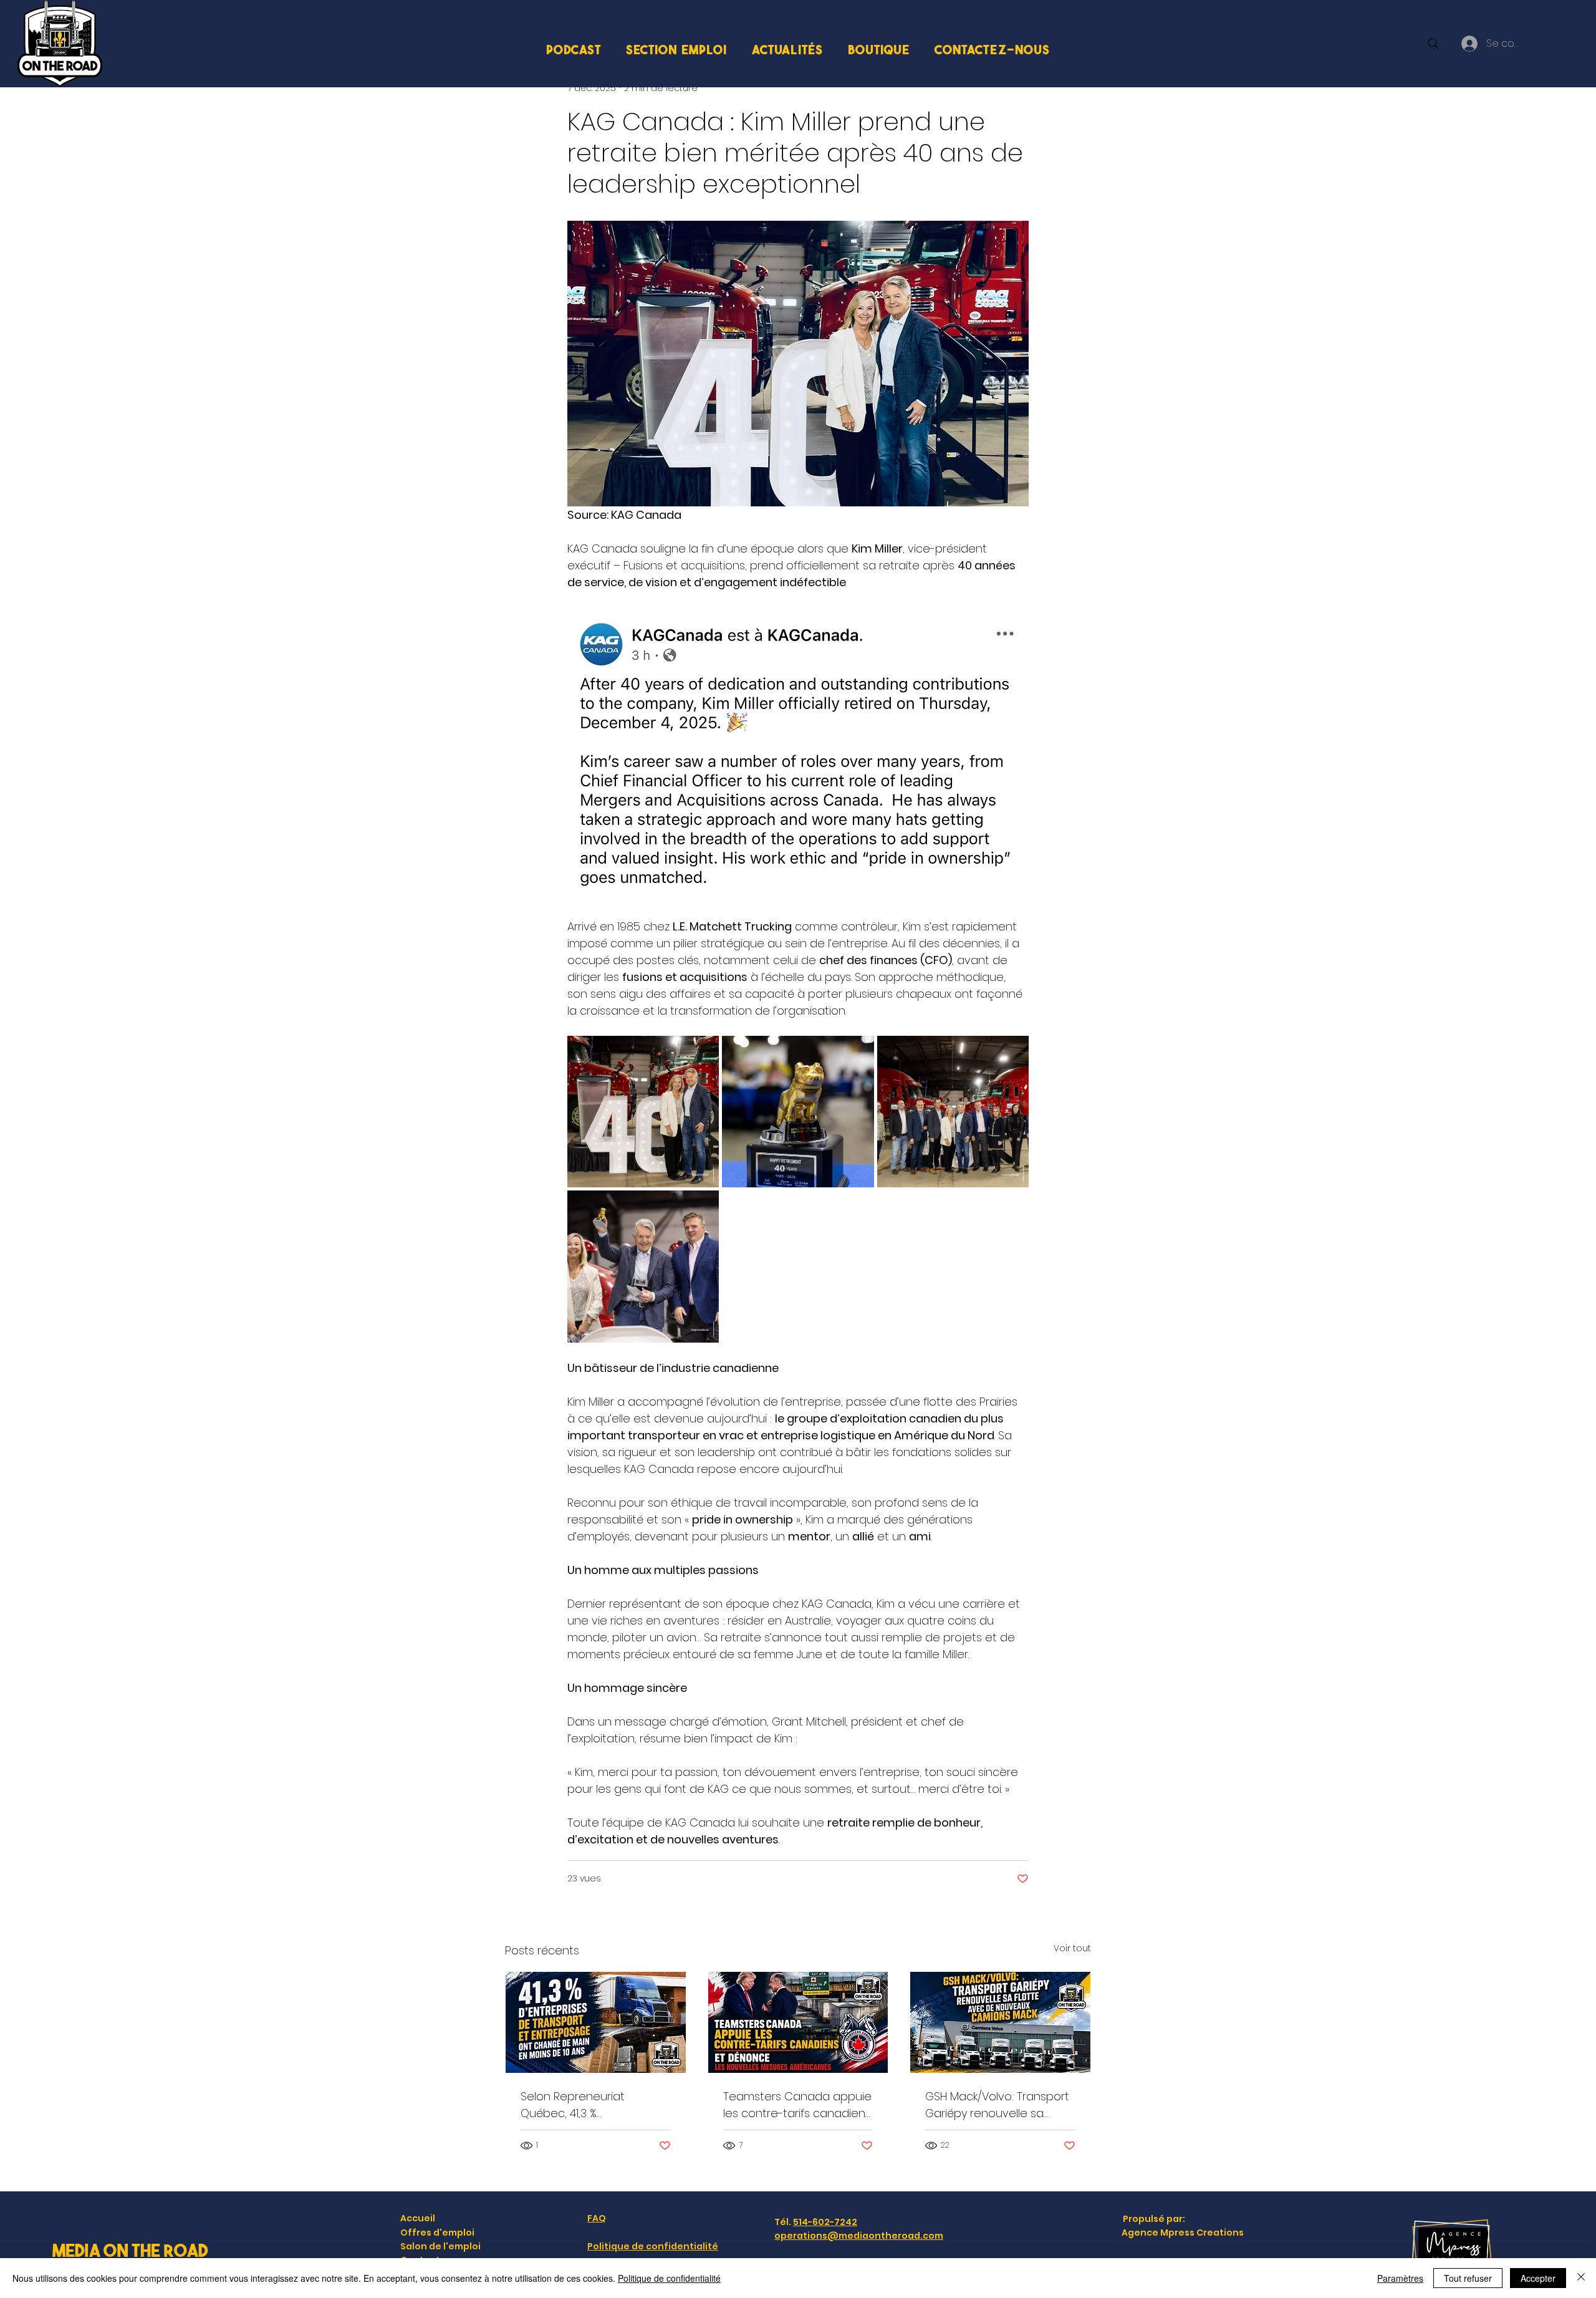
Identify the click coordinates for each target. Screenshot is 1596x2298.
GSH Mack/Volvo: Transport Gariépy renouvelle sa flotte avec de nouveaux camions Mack (997, 2105)
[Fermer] (1581, 2278)
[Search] (1433, 44)
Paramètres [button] (1400, 2278)
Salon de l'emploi (440, 2246)
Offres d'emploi (437, 2233)
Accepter (1538, 2278)
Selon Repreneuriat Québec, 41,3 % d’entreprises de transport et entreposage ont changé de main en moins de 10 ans (592, 2105)
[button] (676, 49)
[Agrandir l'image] (643, 1112)
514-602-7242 (825, 2222)
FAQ (597, 2218)
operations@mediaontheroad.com (859, 2236)
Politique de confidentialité (653, 2246)
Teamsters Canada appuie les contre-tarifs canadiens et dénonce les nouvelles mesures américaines (797, 2105)
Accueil (418, 2218)
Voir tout (1072, 1948)
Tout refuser (1468, 2278)
